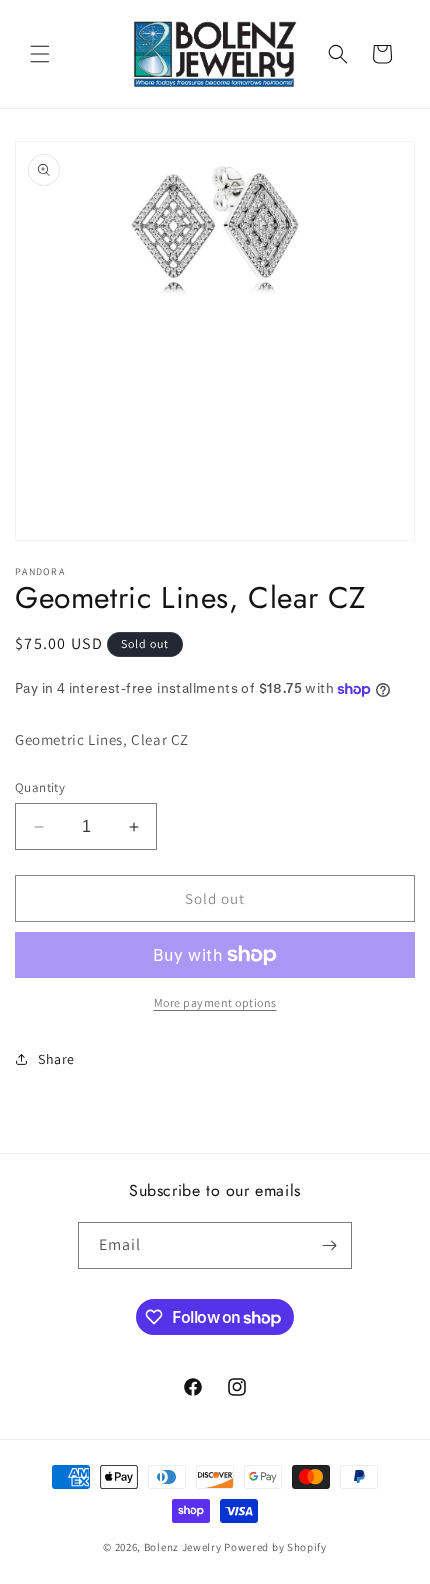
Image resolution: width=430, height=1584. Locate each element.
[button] (40, 54)
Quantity (40, 787)
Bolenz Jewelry (183, 1547)
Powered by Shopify (275, 1547)
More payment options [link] (215, 1002)
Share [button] (56, 1059)
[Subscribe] (329, 1245)
